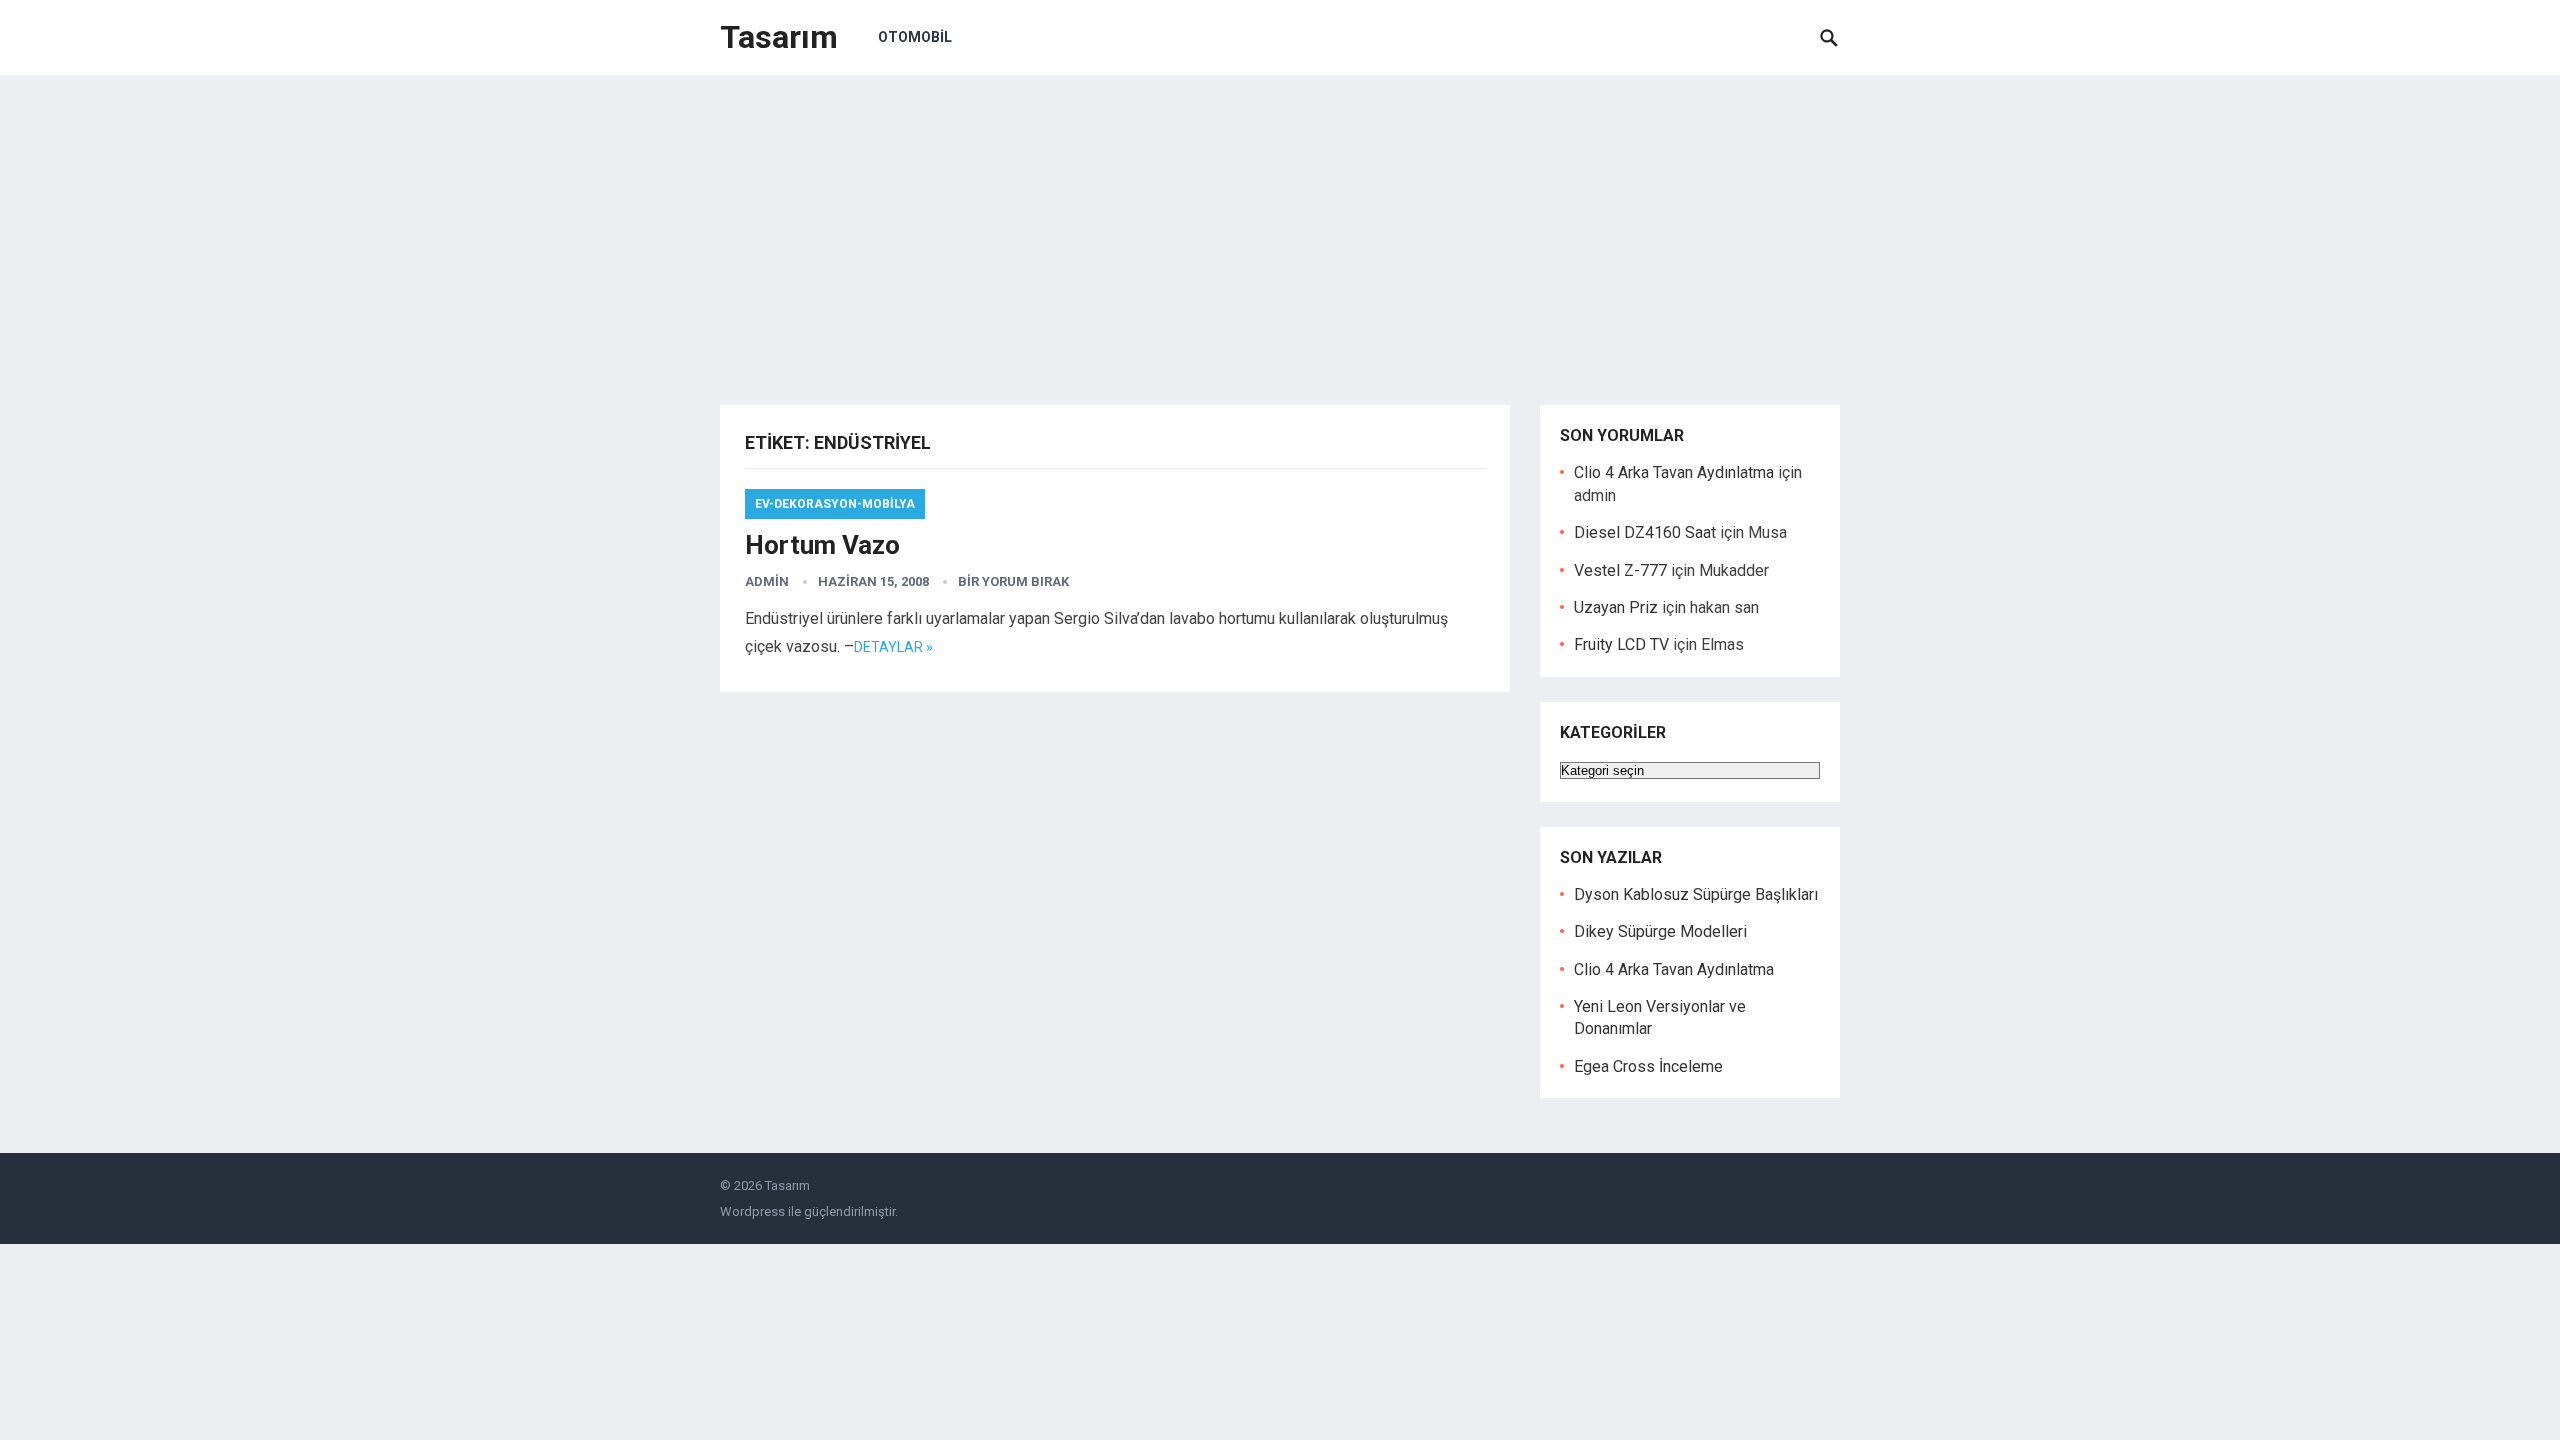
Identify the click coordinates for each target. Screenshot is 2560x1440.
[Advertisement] (1280, 225)
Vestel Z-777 (1620, 570)
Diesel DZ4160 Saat (1645, 532)
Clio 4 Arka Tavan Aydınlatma (1674, 472)
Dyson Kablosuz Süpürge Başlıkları (1696, 894)
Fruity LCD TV (1621, 644)
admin (767, 581)
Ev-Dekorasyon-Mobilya (835, 504)
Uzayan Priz (1616, 607)
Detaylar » (893, 647)
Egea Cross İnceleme (1648, 1066)
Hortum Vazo (822, 545)
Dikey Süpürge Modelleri (1660, 931)
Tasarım (779, 37)
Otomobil (915, 37)
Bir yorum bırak (1013, 581)
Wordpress (752, 1211)
